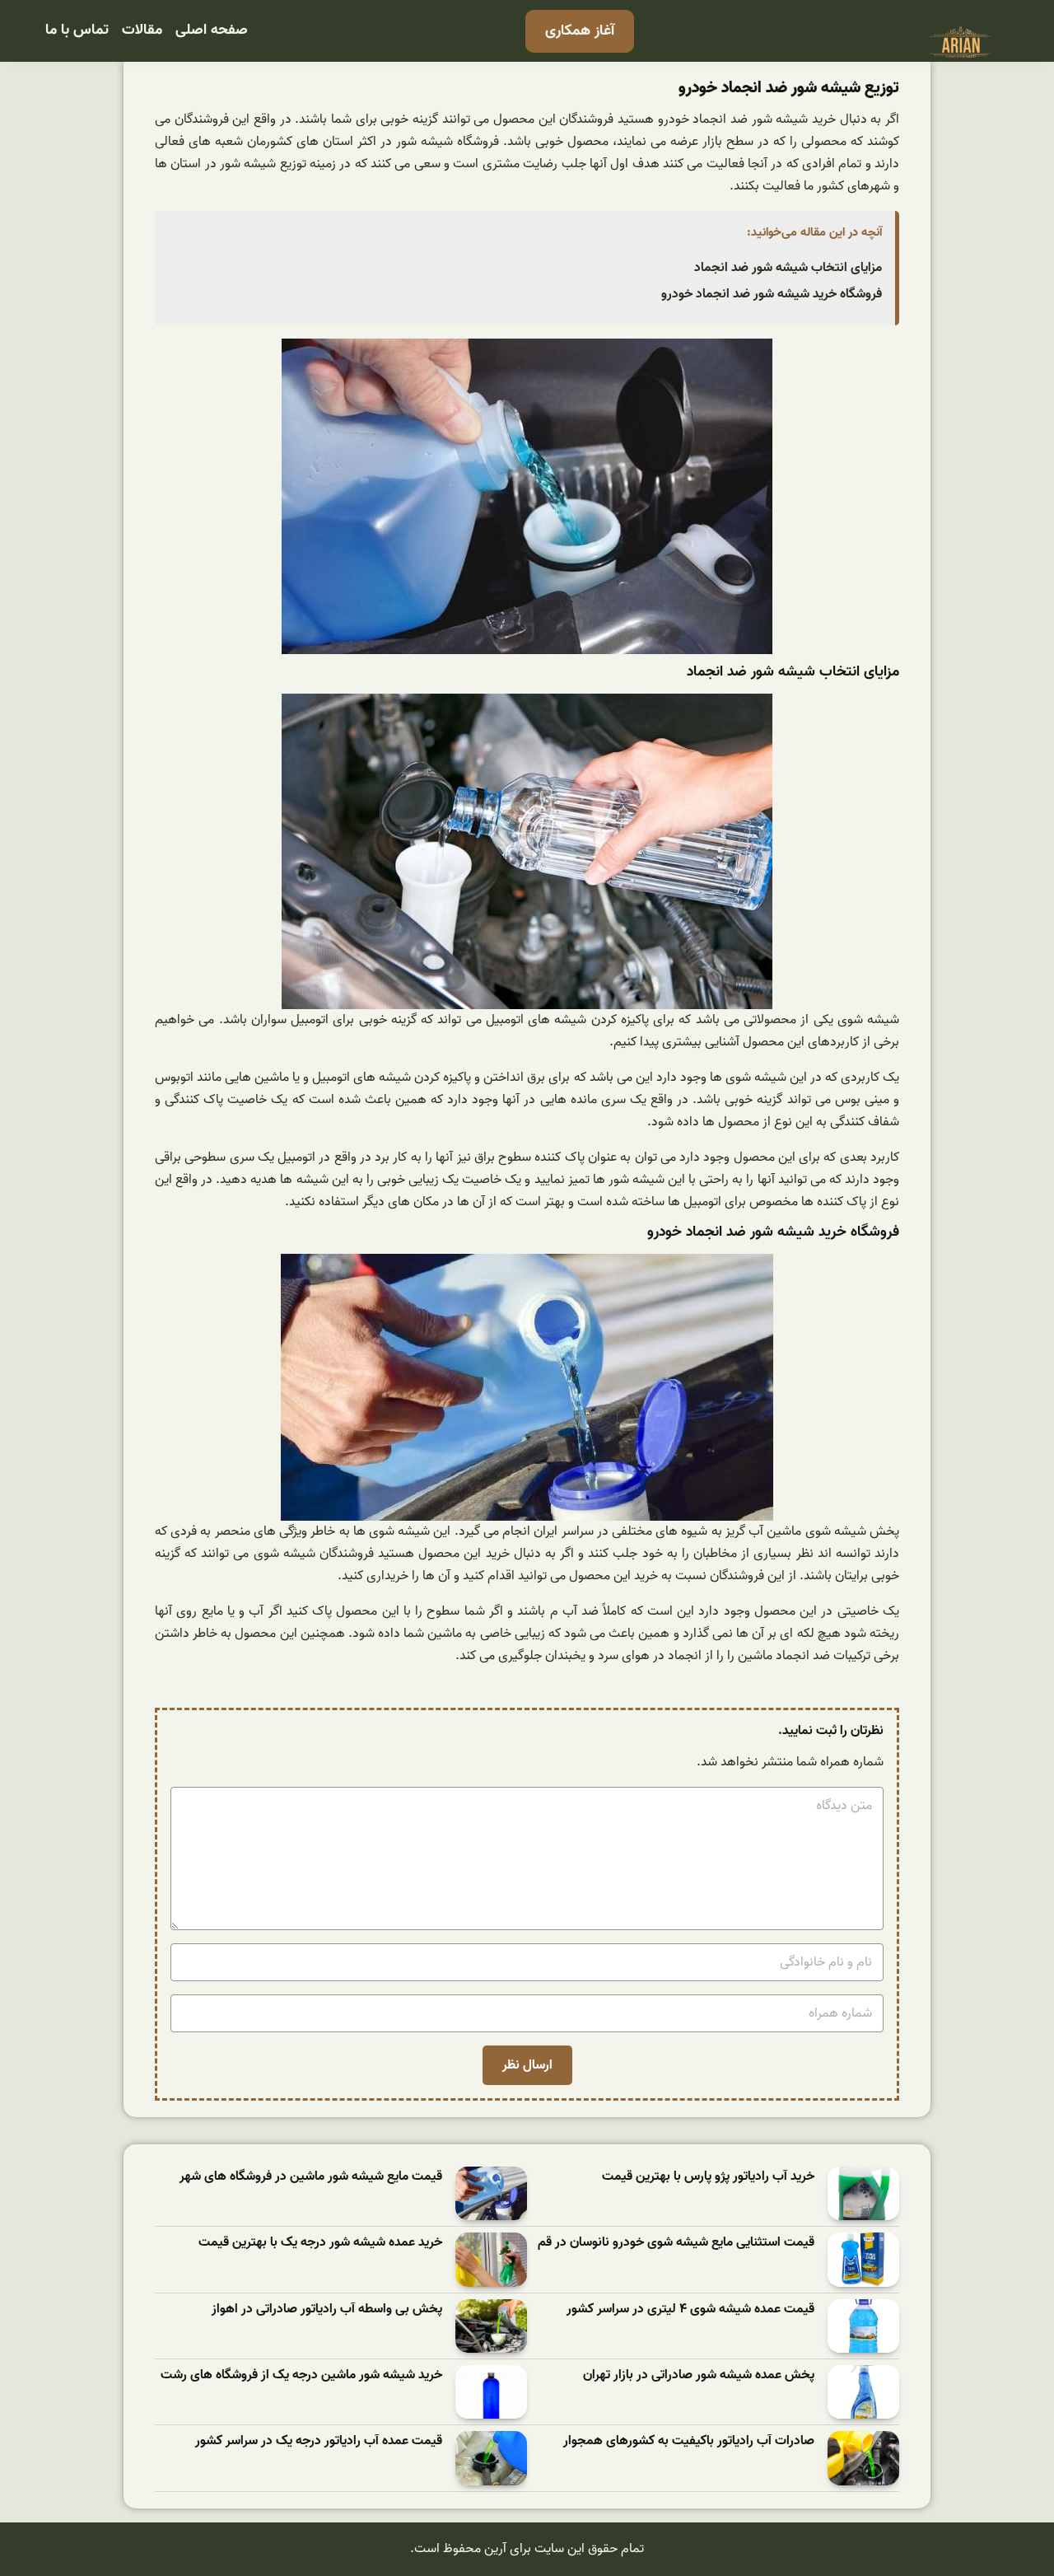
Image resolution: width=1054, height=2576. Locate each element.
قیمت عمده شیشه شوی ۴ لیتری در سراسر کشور (690, 2310)
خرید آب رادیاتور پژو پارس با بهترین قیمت (708, 2177)
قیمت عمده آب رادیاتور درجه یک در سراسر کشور (319, 2441)
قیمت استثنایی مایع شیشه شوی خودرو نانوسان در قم (676, 2243)
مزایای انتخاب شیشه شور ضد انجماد (788, 268)
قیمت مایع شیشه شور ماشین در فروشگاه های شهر (311, 2177)
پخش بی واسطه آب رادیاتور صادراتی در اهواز (327, 2310)
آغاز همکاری (580, 31)
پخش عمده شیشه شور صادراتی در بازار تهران (699, 2375)
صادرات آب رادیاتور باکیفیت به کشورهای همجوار (689, 2441)
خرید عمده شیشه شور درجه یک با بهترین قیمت (320, 2243)
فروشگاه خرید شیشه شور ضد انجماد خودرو (772, 294)
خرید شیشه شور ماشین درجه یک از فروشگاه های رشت (301, 2375)
